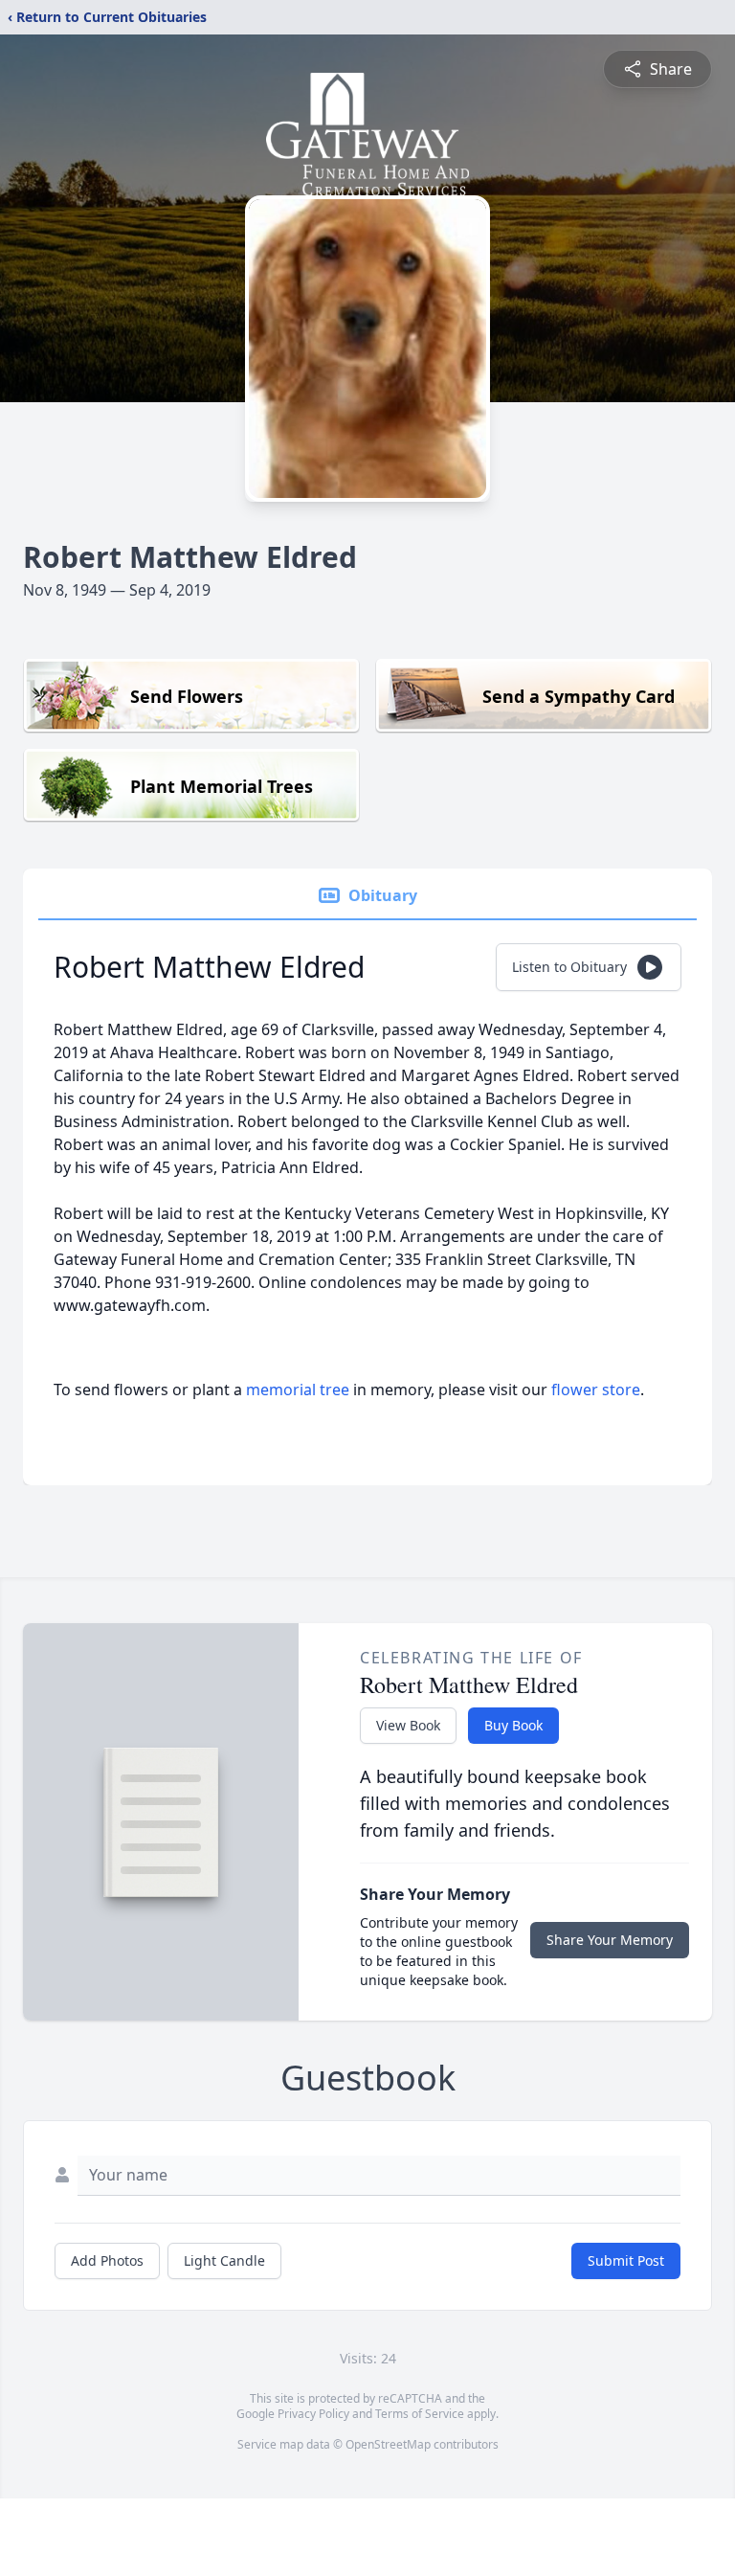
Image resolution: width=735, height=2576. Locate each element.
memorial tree (298, 1390)
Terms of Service (420, 2414)
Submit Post (626, 2260)
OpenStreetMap (388, 2444)
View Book (408, 1725)
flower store (596, 1390)
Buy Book (513, 1725)
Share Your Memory (610, 1940)
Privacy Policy (313, 2414)
